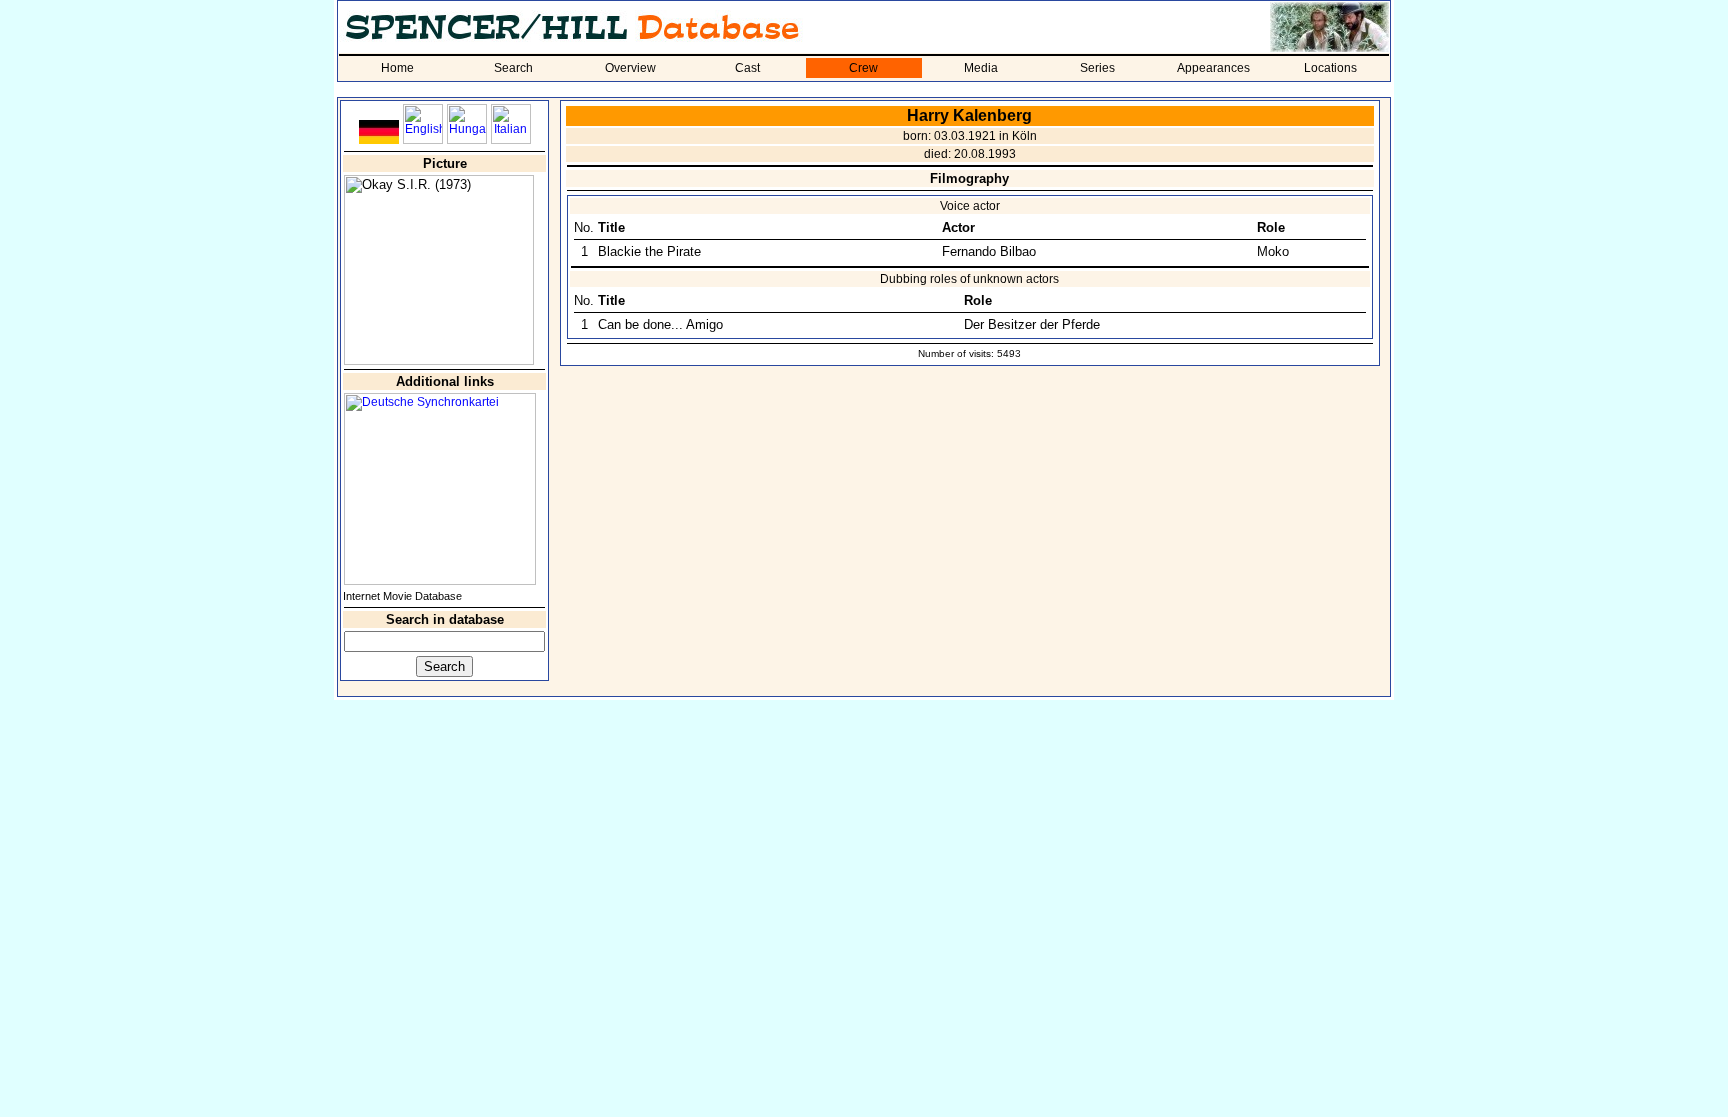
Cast (747, 68)
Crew (863, 68)
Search (513, 68)
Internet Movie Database (402, 596)
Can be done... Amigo (660, 324)
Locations (1330, 68)
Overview (630, 68)
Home (397, 68)
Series (1097, 68)
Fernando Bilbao (989, 251)
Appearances (1213, 68)
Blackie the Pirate (649, 251)
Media (981, 68)
